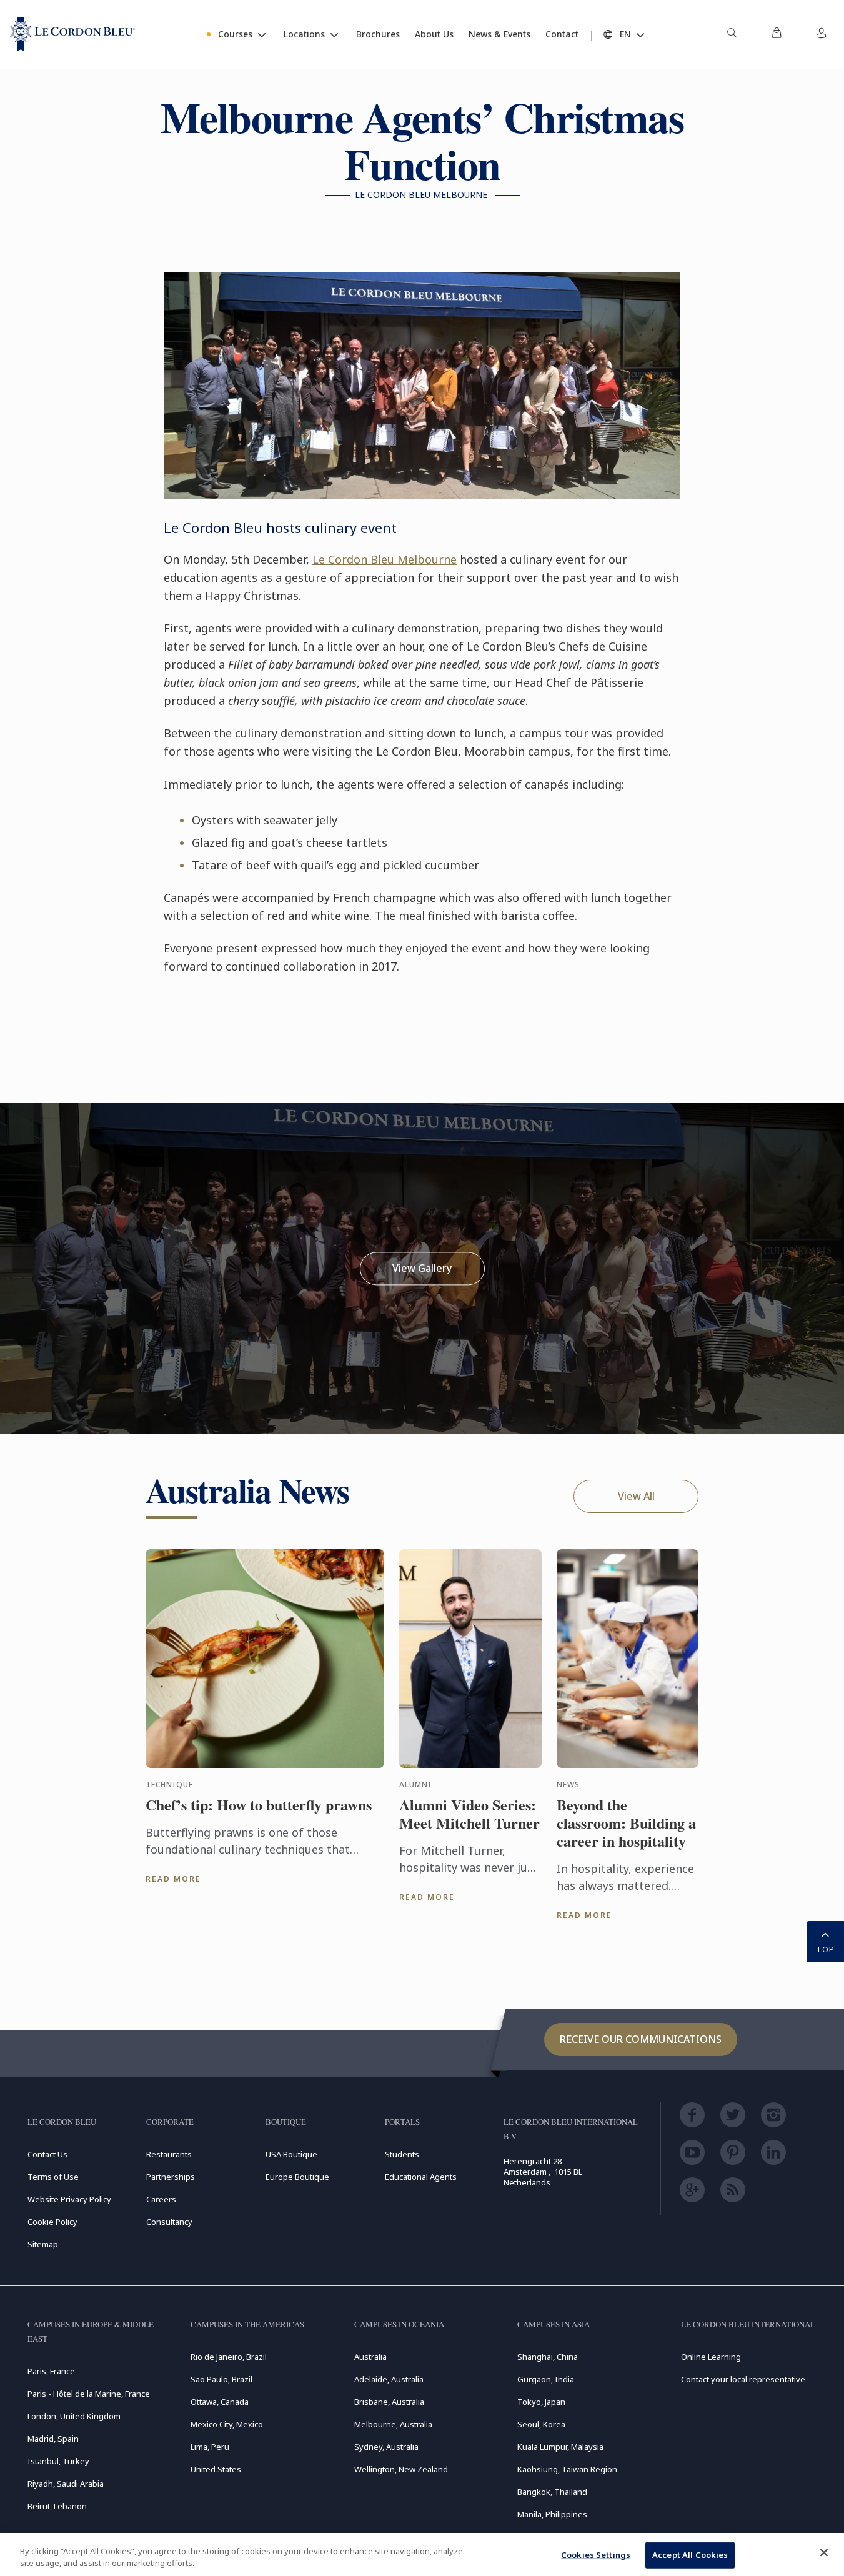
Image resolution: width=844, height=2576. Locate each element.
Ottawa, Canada (220, 2402)
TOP (825, 1949)
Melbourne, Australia (393, 2424)
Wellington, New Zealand (401, 2469)
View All (636, 1496)
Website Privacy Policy (69, 2199)
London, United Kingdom (74, 2416)
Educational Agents (421, 2177)
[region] (422, 2554)
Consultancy (169, 2222)
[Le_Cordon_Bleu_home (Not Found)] (72, 34)
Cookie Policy (52, 2222)
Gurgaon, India (546, 2379)
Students (402, 2154)
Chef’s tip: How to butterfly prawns (259, 1805)
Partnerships (171, 2177)
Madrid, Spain (53, 2439)
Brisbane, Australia (389, 2402)
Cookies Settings (596, 2555)
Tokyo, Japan (541, 2402)
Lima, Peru (210, 2447)
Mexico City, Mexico (227, 2424)
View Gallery (422, 1268)
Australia (370, 2357)
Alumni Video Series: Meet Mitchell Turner (469, 1814)
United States (216, 2469)
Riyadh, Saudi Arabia (66, 2484)
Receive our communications (641, 2039)
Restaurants (169, 2154)
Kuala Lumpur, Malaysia (560, 2447)
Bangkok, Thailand (552, 2492)
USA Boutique (291, 2154)
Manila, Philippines (552, 2514)
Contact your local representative (743, 2379)
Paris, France (51, 2371)
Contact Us (47, 2154)
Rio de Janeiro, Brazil (229, 2357)
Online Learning (711, 2357)
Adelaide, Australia (389, 2379)
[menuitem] (732, 34)
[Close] (824, 2553)
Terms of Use (53, 2177)
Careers (161, 2199)
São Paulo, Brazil (221, 2379)
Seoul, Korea (541, 2424)
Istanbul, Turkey (58, 2461)
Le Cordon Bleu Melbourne (385, 559)
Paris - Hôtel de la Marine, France (89, 2394)
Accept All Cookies (690, 2555)
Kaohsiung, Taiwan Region (567, 2469)
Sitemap (43, 2244)
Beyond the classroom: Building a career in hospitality (626, 1823)
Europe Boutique (297, 2177)
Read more (173, 1879)
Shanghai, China (548, 2357)
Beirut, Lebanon (57, 2506)
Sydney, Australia (386, 2447)
